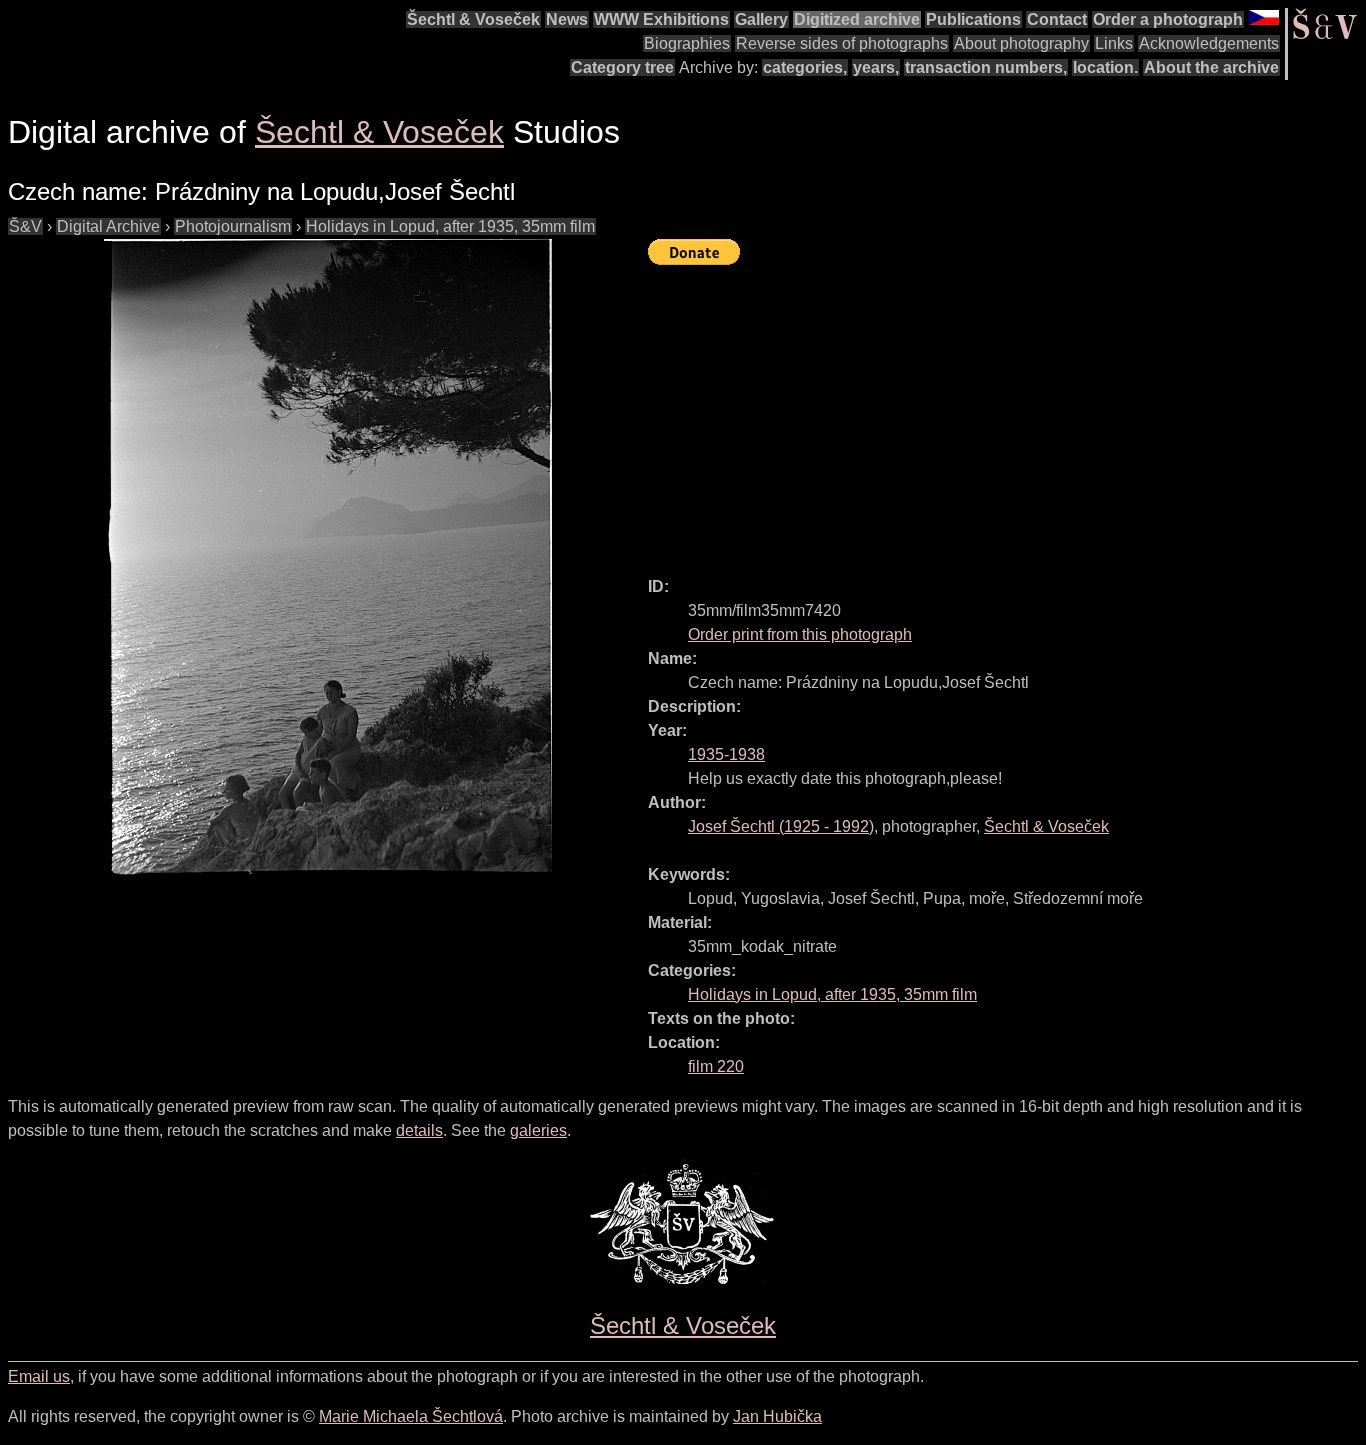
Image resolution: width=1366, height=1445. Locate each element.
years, (876, 67)
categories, (805, 67)
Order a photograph (1168, 19)
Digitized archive (857, 19)
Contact (1057, 19)
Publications (973, 19)
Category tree (622, 67)
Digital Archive (108, 226)
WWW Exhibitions (661, 19)
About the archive (1211, 67)
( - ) (781, 826)
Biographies (687, 43)
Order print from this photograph (800, 634)
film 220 (716, 1066)
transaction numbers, (986, 67)
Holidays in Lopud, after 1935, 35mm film (450, 226)
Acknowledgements (1209, 43)
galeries (538, 1130)
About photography (1021, 43)
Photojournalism (233, 226)
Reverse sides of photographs (842, 43)
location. (1105, 67)
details (419, 1130)
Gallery (761, 19)
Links (1114, 43)
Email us (39, 1376)
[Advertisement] (1007, 412)
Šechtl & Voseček (473, 19)
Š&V (25, 226)
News (567, 19)
